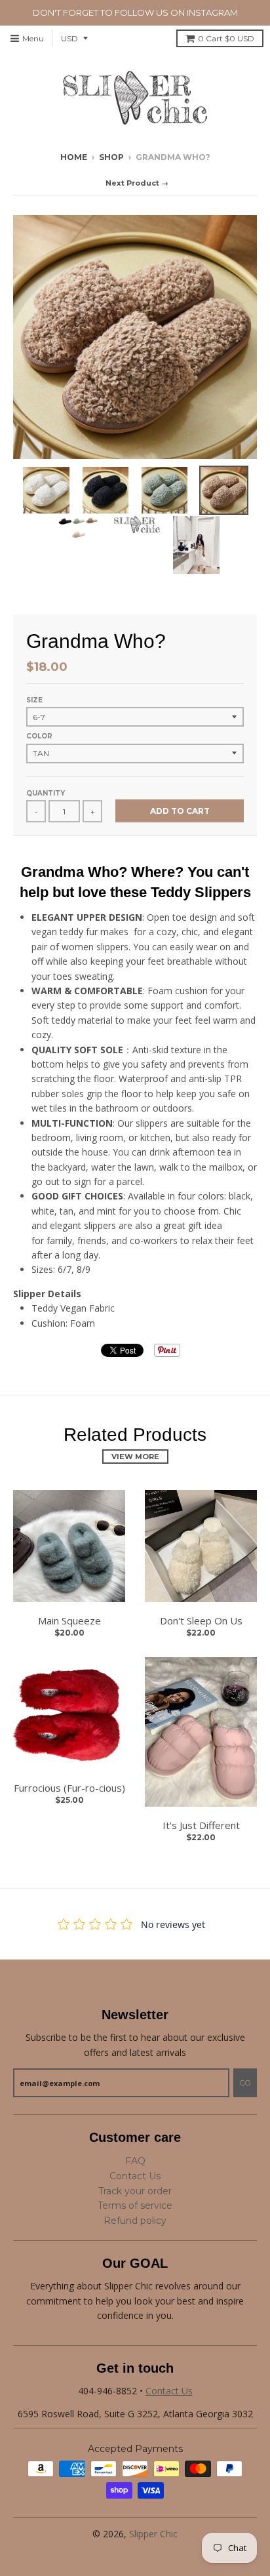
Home (74, 157)
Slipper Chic (153, 2534)
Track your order (135, 2191)
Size (34, 700)
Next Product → (137, 183)
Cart (226, 38)
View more (135, 1457)
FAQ (135, 2161)
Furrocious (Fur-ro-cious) (69, 1788)
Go (245, 2083)
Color (39, 736)
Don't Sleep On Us (201, 1620)
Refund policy (135, 2221)
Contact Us (135, 2176)
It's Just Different (201, 1825)
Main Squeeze (69, 1620)
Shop (111, 157)
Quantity (46, 793)
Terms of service (135, 2205)
